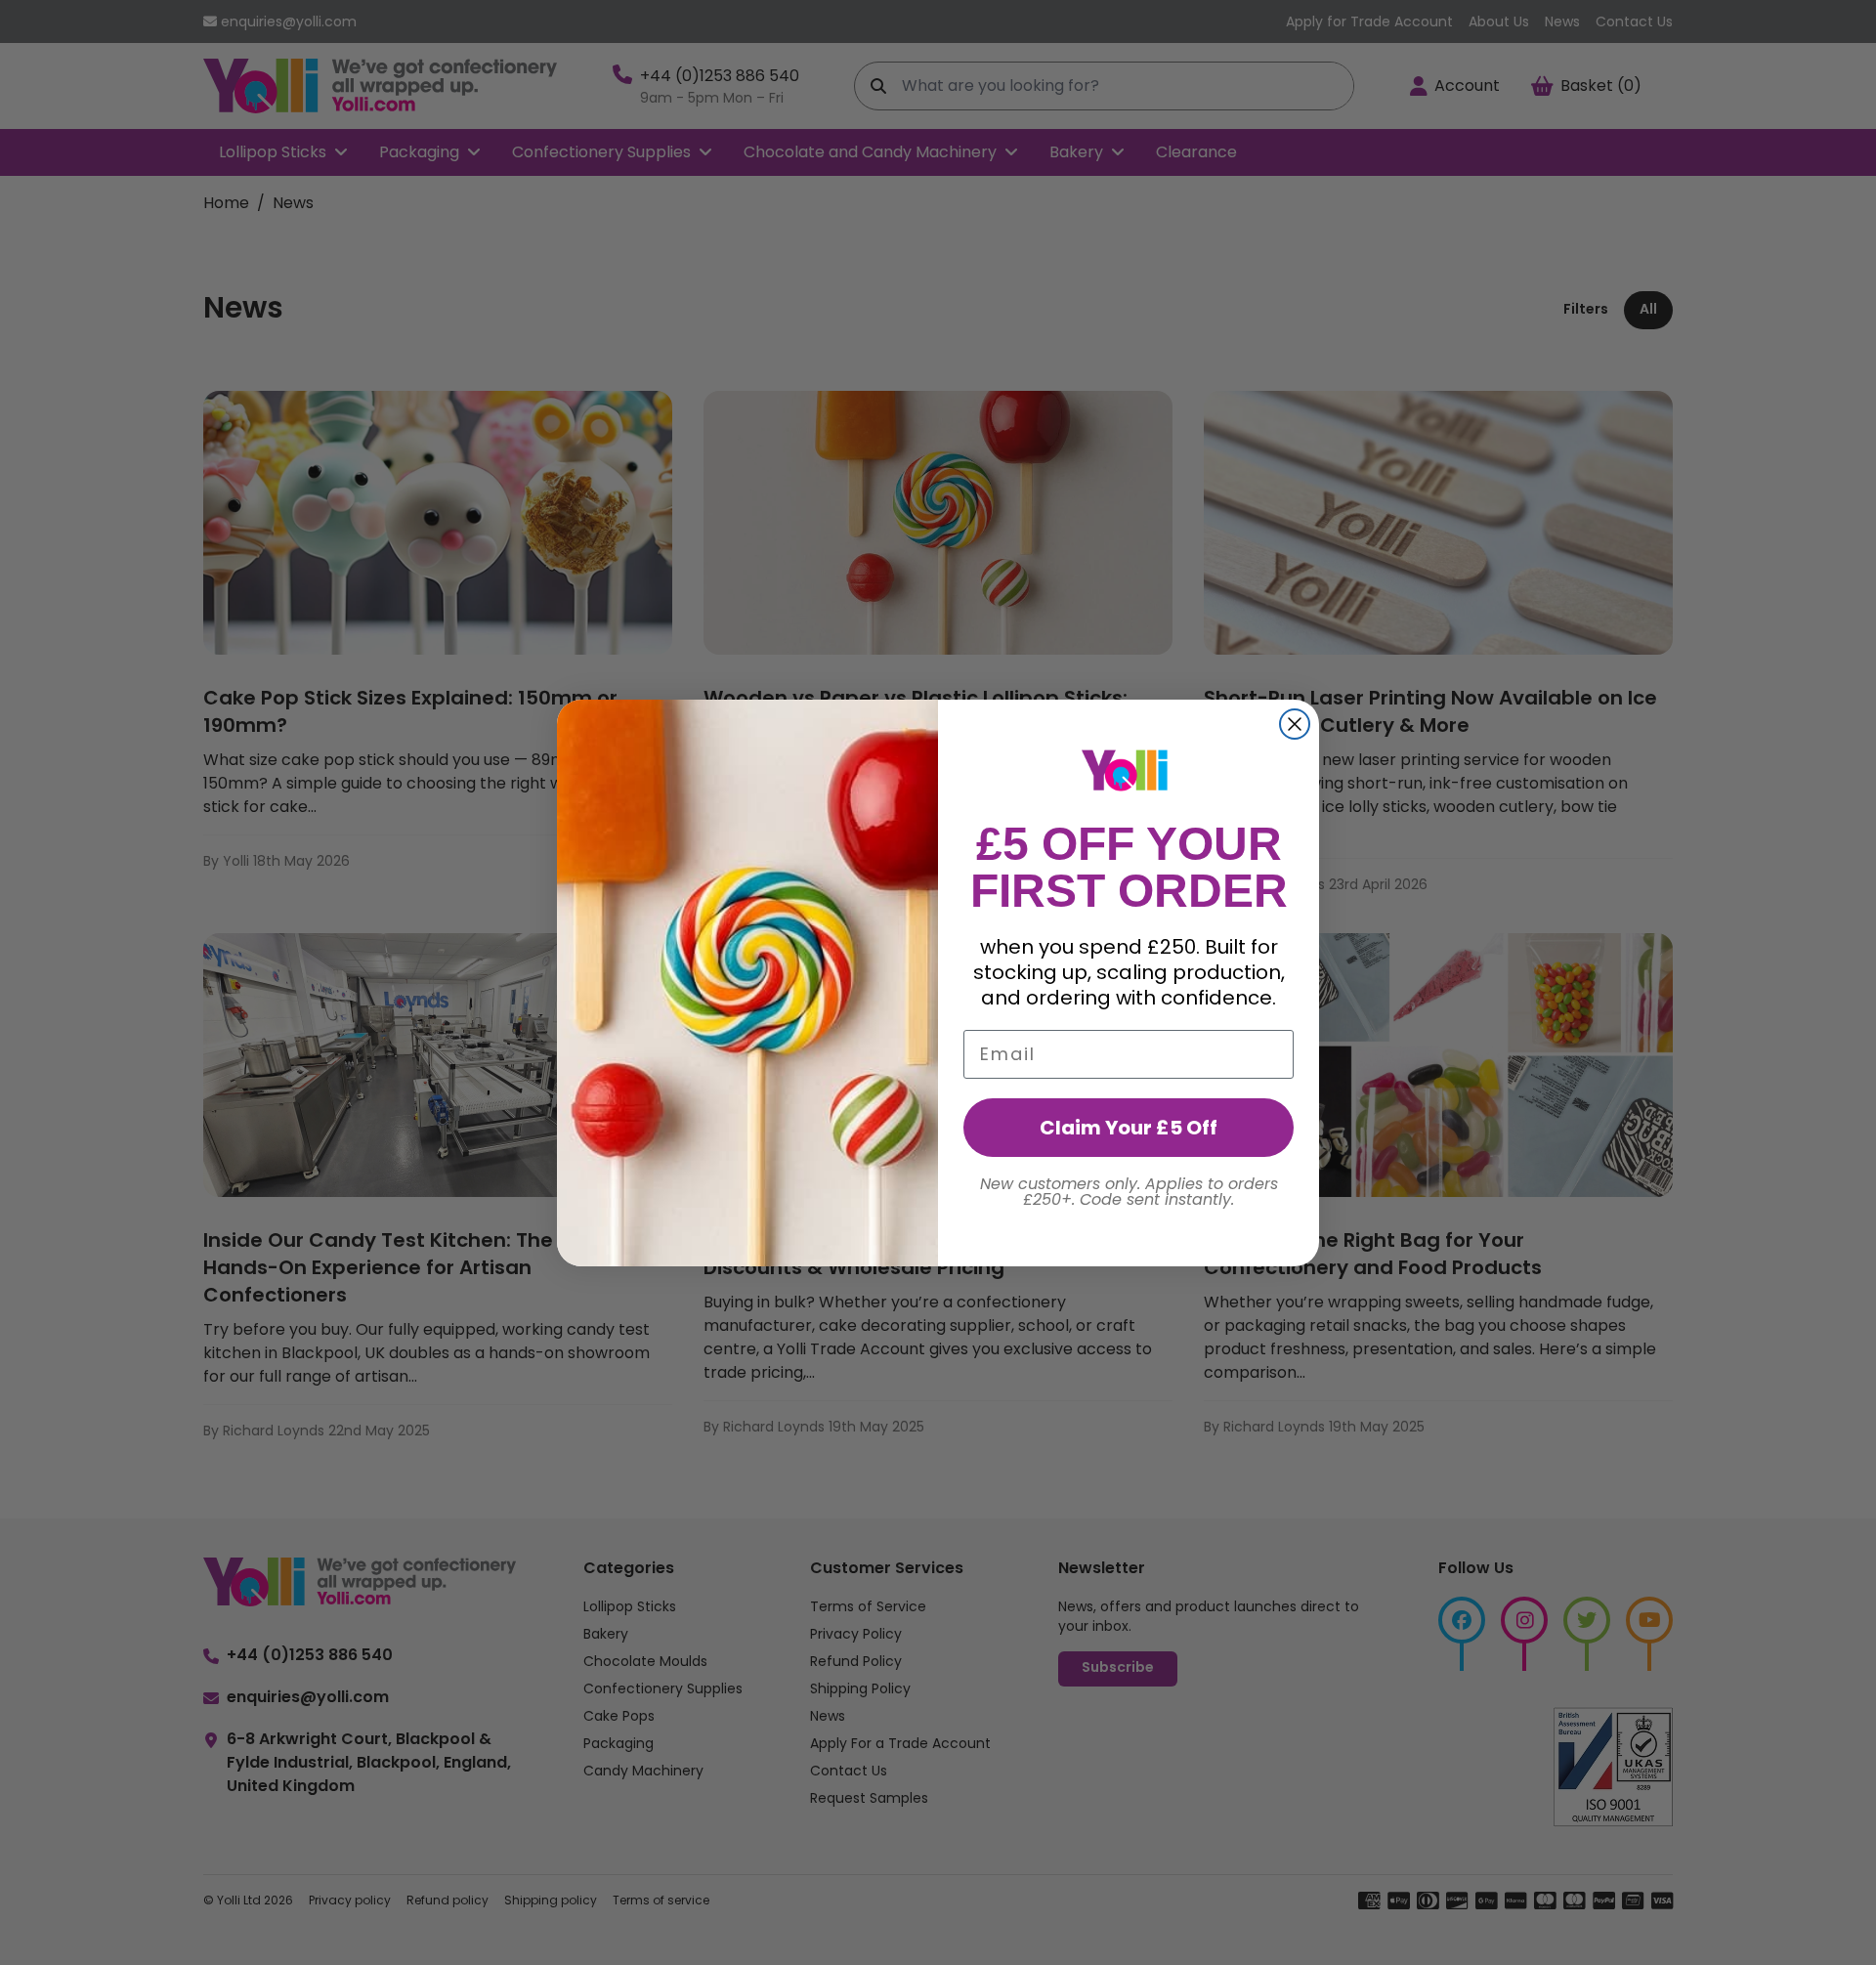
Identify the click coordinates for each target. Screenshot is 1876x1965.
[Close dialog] (1295, 724)
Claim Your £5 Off (1129, 1128)
